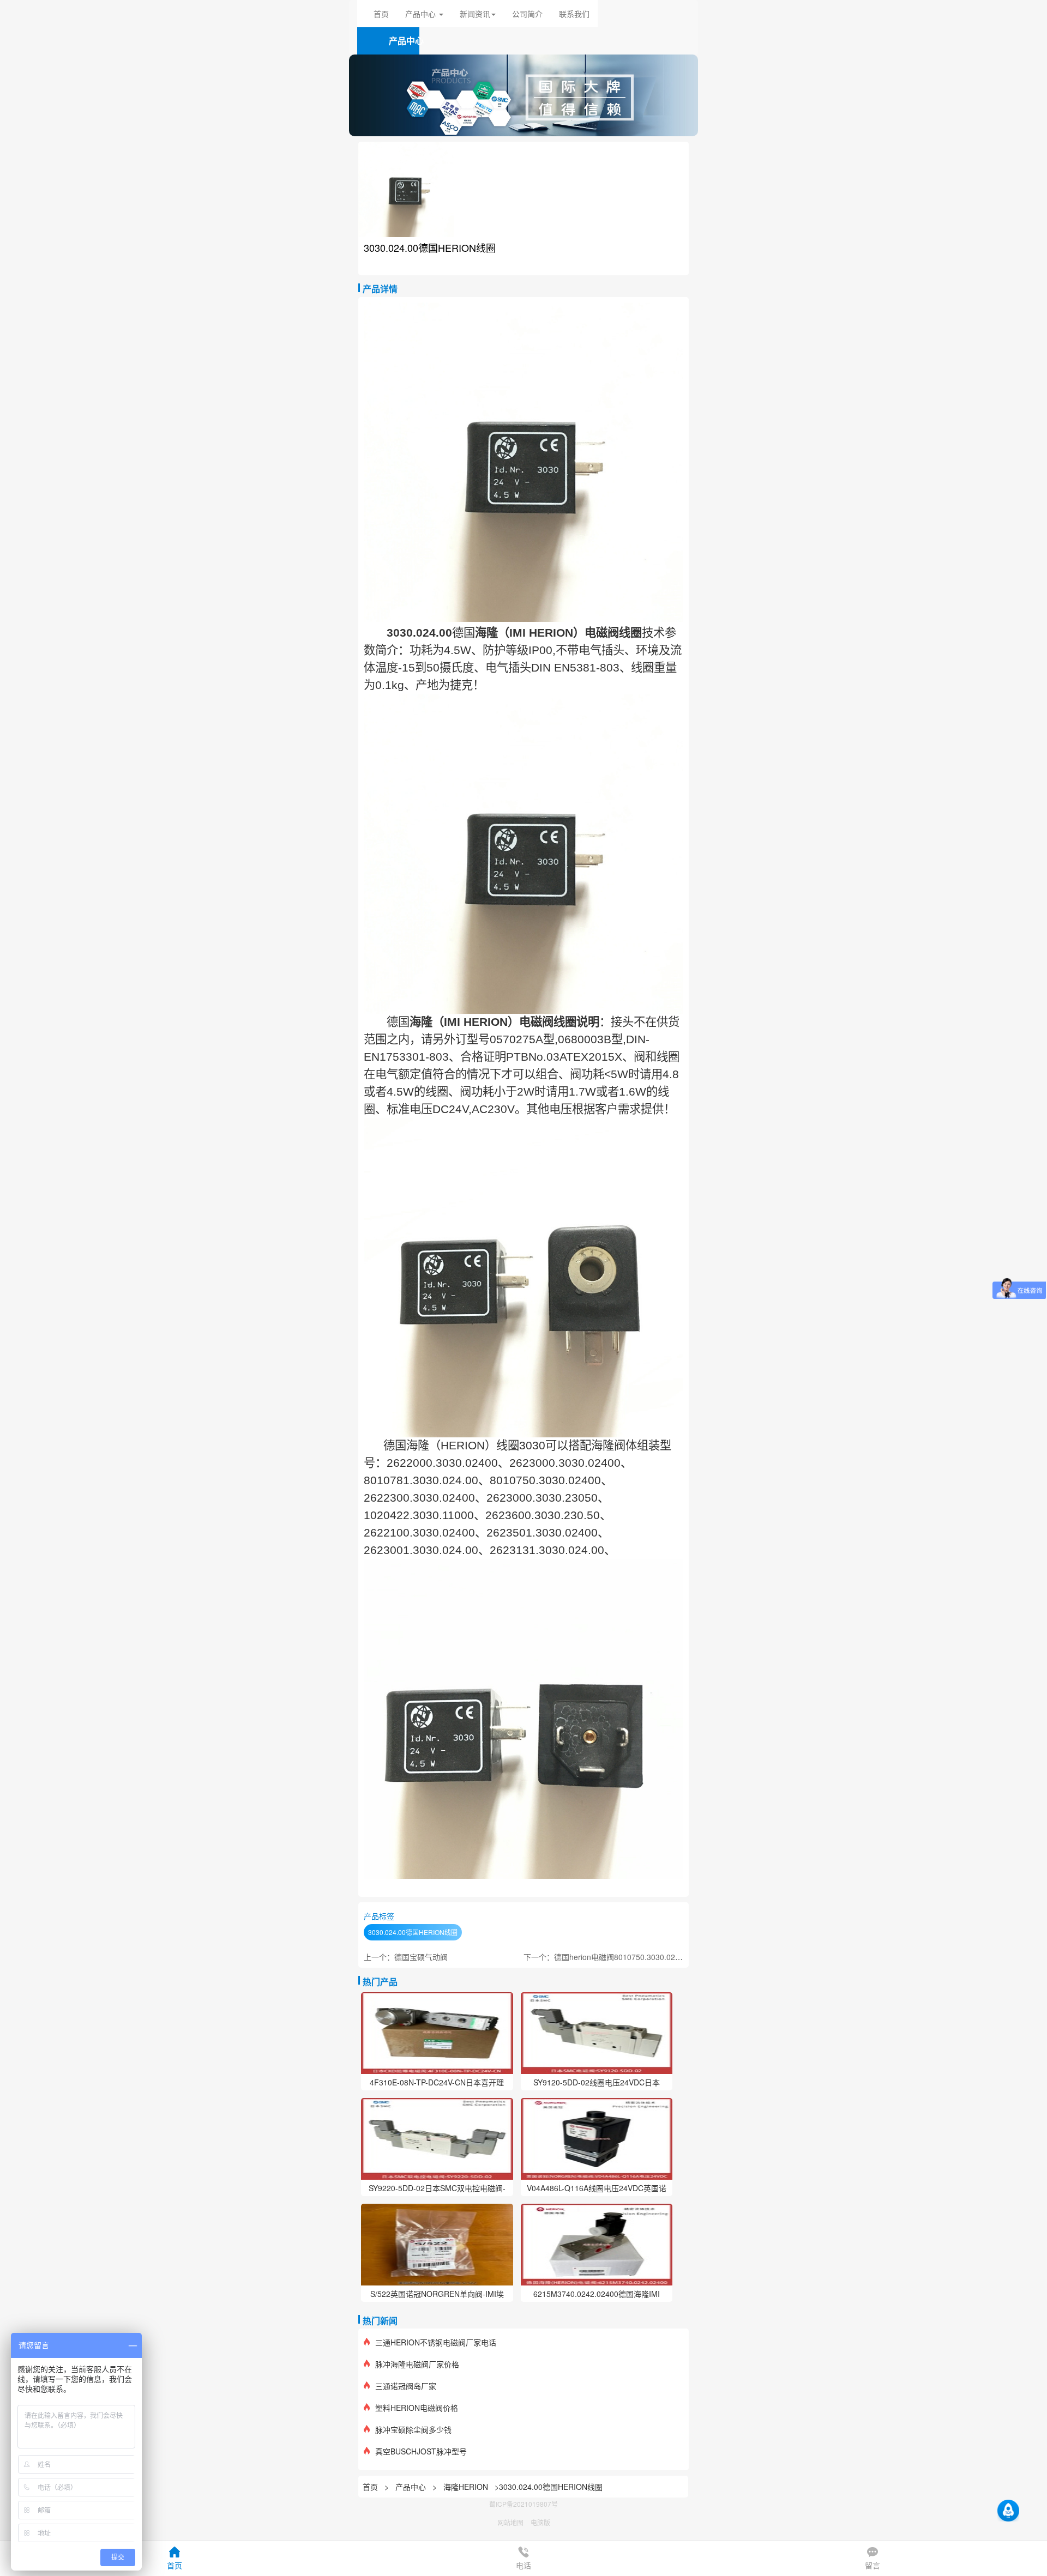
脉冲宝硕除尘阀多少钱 (413, 2429)
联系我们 (574, 14)
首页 (381, 14)
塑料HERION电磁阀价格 (417, 2408)
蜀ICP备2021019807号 (523, 2504)
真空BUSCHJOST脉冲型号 (421, 2451)
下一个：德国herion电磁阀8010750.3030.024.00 (607, 1957)
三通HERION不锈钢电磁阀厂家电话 (436, 2342)
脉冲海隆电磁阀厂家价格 (417, 2364)
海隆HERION (466, 2487)
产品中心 (412, 2487)
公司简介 (527, 14)
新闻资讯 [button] (475, 14)
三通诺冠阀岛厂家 (406, 2386)
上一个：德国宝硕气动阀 (406, 1957)
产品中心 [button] (422, 14)
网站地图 (510, 2522)
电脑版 (540, 2522)
